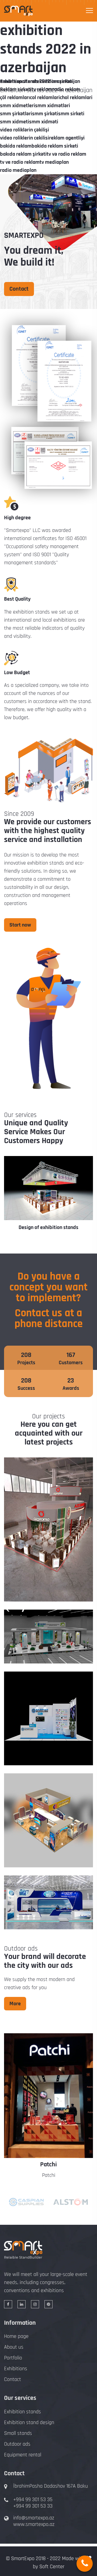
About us (14, 2347)
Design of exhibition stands (48, 1228)
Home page (16, 2336)
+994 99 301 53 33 (33, 2506)
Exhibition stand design (29, 2422)
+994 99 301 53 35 (33, 2500)
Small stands (18, 2433)
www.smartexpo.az (34, 2524)
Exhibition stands (22, 2412)
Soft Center (52, 2567)
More (15, 2004)
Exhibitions (16, 2369)
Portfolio (13, 2358)
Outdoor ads (17, 2444)
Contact (19, 289)
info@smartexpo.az (34, 2518)
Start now (20, 925)
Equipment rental (23, 2455)
